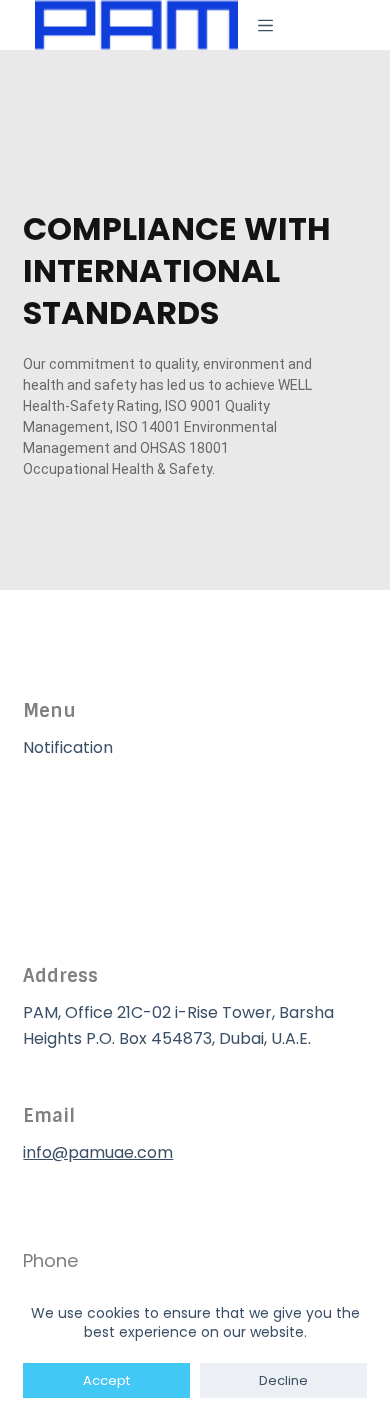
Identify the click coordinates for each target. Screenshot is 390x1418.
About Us (58, 798)
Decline (283, 1380)
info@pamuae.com (98, 1152)
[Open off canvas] (265, 25)
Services (56, 848)
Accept (106, 1380)
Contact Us (67, 899)
